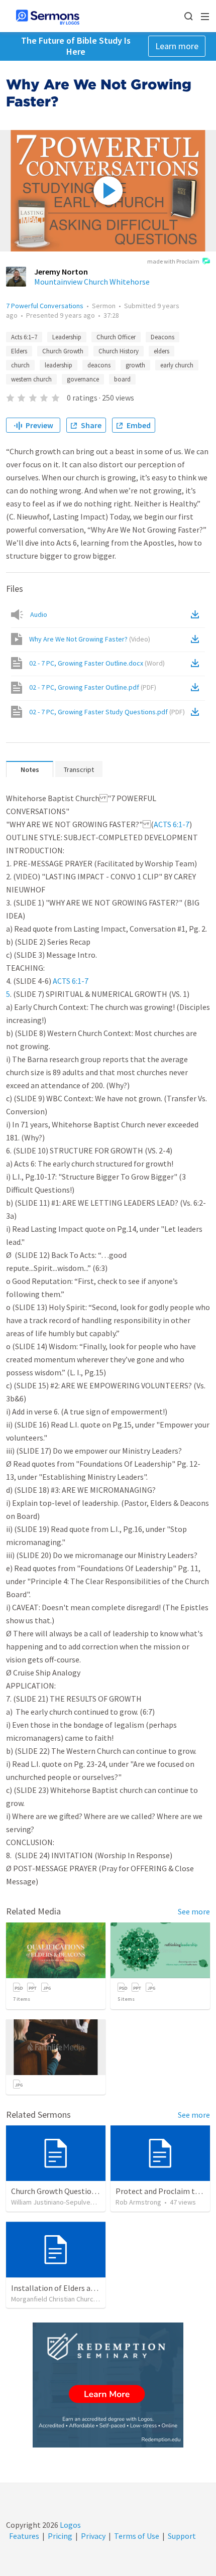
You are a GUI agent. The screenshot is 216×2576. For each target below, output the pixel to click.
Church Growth (63, 351)
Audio (39, 614)
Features (24, 2536)
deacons (99, 365)
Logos (70, 2525)
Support (182, 2536)
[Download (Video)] (197, 639)
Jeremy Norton (61, 272)
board (122, 379)
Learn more (177, 46)
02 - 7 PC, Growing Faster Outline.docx (97, 663)
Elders (19, 351)
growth (135, 365)
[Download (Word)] (197, 663)
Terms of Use (137, 2536)
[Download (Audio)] (197, 614)
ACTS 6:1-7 (172, 824)
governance (83, 379)
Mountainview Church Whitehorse (92, 282)
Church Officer (116, 337)
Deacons (163, 337)
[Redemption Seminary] (108, 2385)
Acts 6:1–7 (24, 337)
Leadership (67, 337)
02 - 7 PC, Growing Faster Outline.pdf (93, 687)
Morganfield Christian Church (54, 2299)
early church (177, 365)
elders (161, 351)
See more (194, 1911)
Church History (119, 351)
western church (31, 379)
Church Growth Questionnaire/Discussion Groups (95, 2191)
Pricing (60, 2536)
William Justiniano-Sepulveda (55, 2202)
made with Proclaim (173, 261)
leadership (59, 365)
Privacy (93, 2536)
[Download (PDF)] (197, 687)
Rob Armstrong (138, 2202)
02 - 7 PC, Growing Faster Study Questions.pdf (107, 712)
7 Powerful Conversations (45, 306)
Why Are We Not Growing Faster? (90, 639)
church (20, 365)
